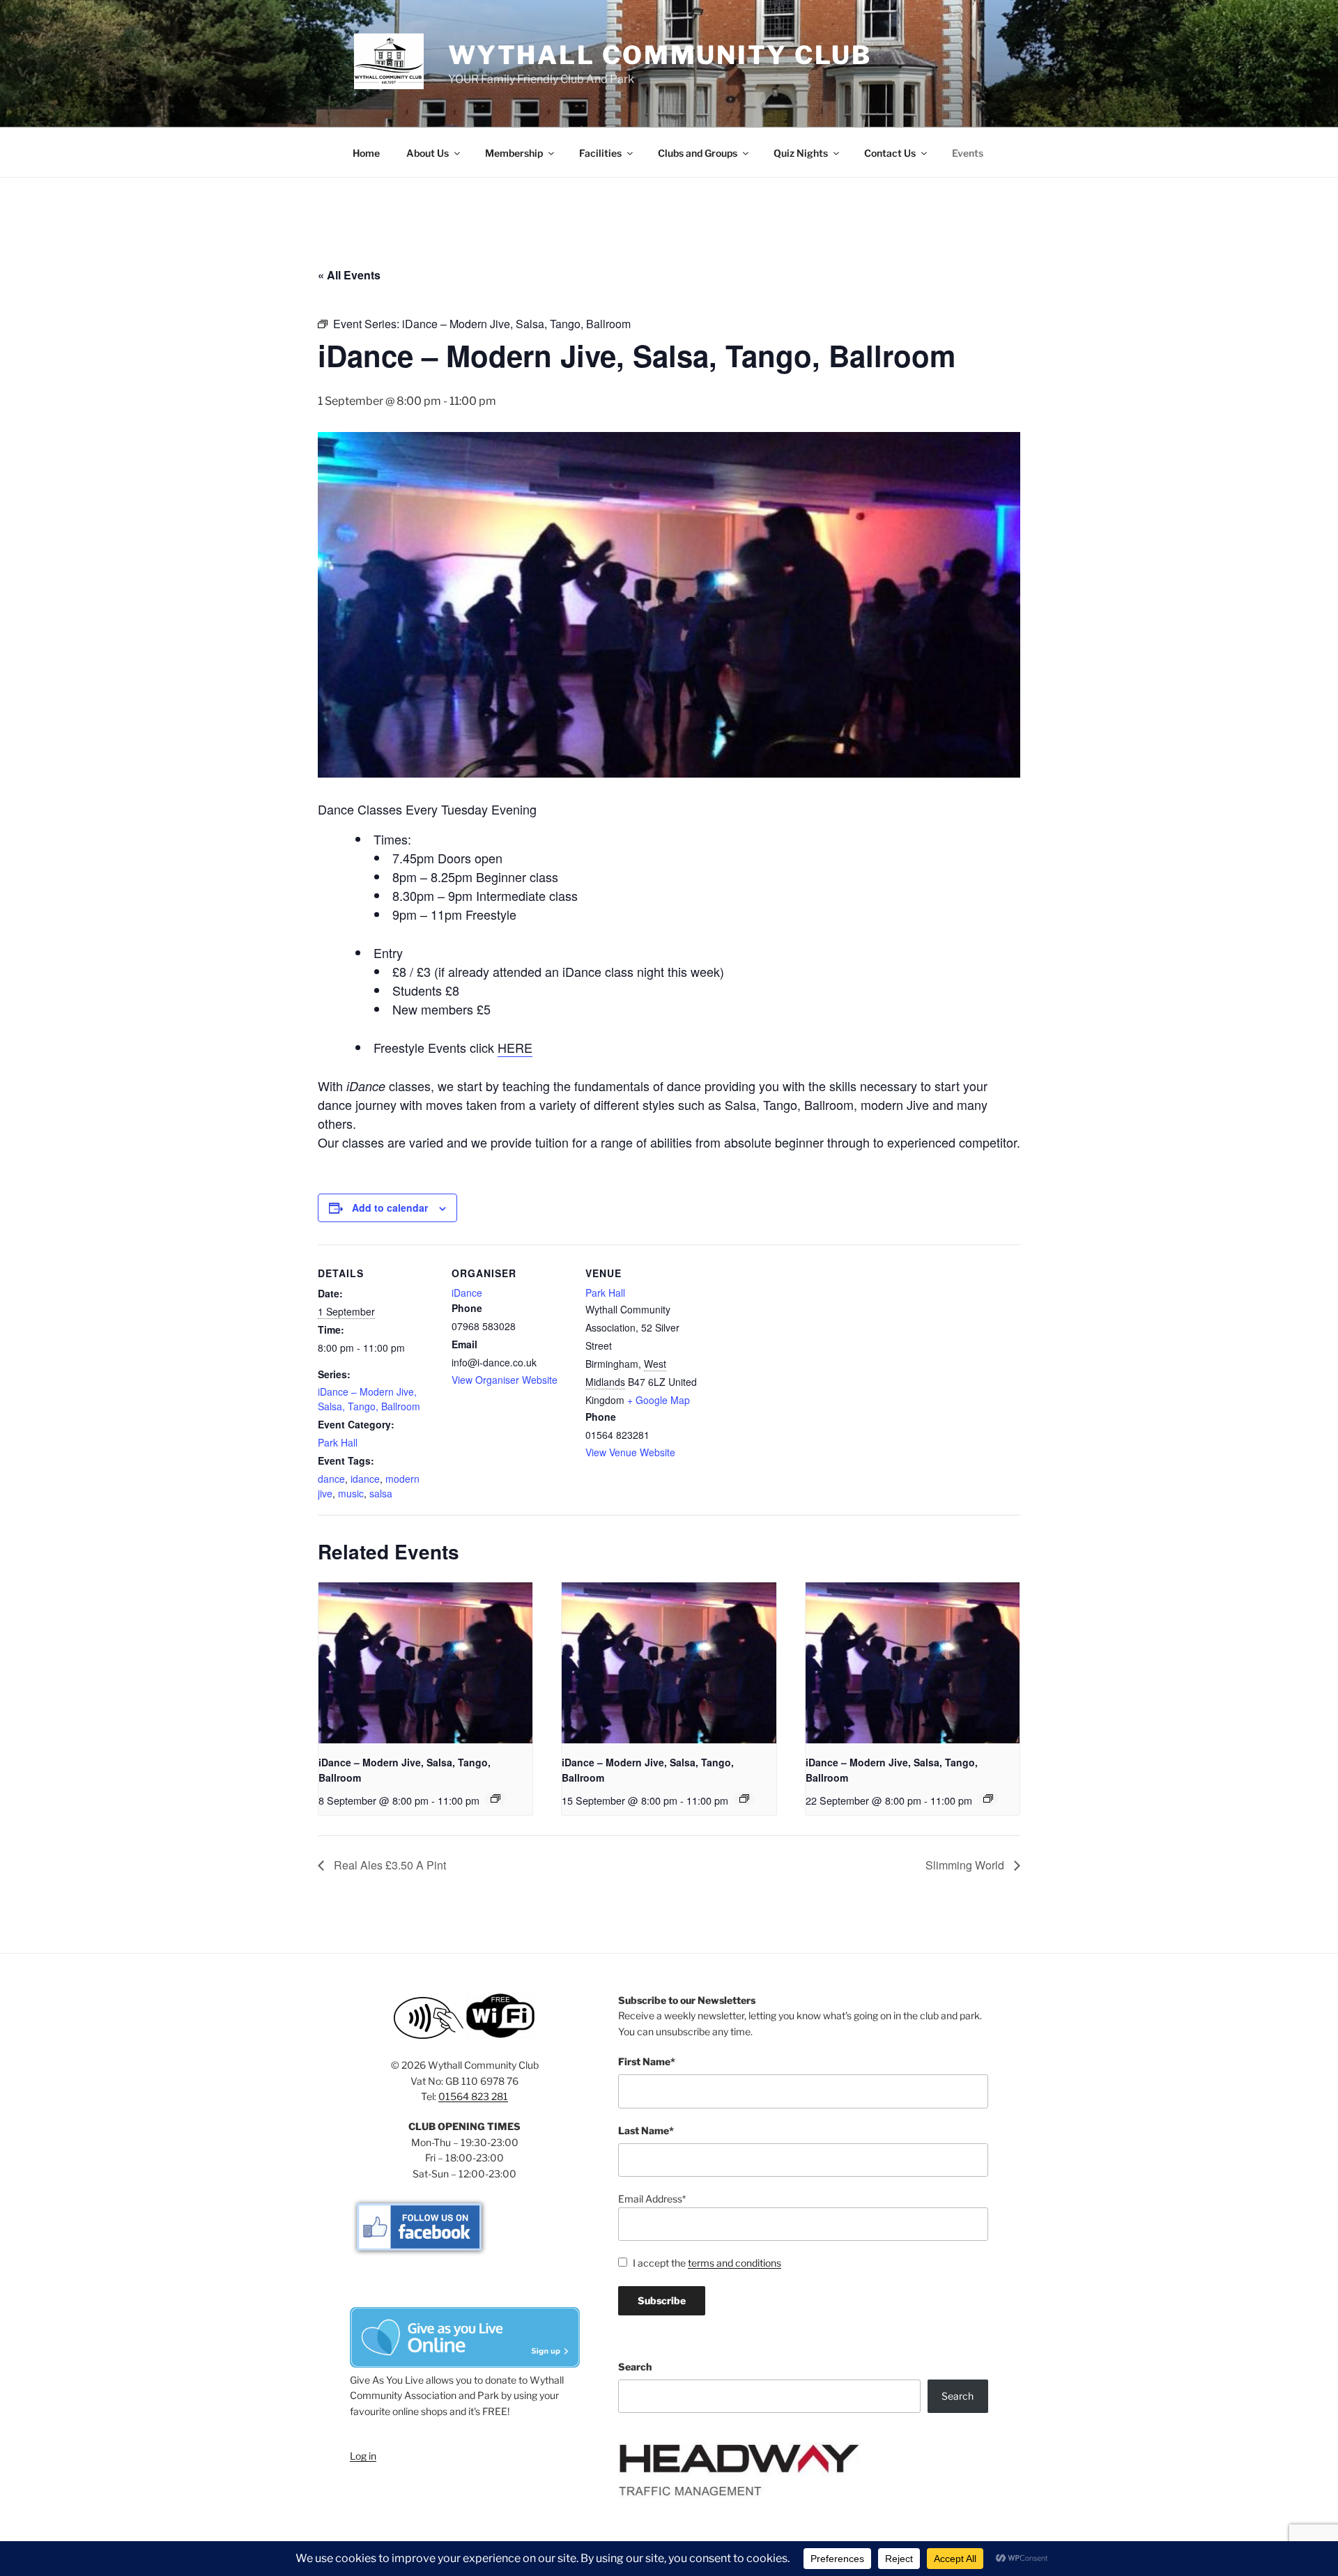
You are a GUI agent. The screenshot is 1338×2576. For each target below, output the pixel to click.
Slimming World (966, 1865)
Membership (514, 153)
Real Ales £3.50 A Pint (389, 1865)
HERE (515, 1047)
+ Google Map (659, 1400)
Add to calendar (390, 1208)
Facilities (600, 153)
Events (968, 153)
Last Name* (646, 2130)
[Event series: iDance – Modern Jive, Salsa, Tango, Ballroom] (495, 1798)
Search (635, 2367)
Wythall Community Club (660, 55)
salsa (381, 1493)
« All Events (349, 275)
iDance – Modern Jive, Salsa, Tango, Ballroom (369, 1399)
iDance (467, 1293)
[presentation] (425, 1663)
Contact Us (890, 153)
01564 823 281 (473, 2096)
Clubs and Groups (698, 153)
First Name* (647, 2061)
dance (331, 1479)
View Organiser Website (505, 1380)
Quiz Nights (801, 153)
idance (365, 1479)
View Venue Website (630, 1452)
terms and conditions (735, 2263)
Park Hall (338, 1442)
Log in (363, 2456)
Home (366, 153)
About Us (428, 153)
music (351, 1493)
